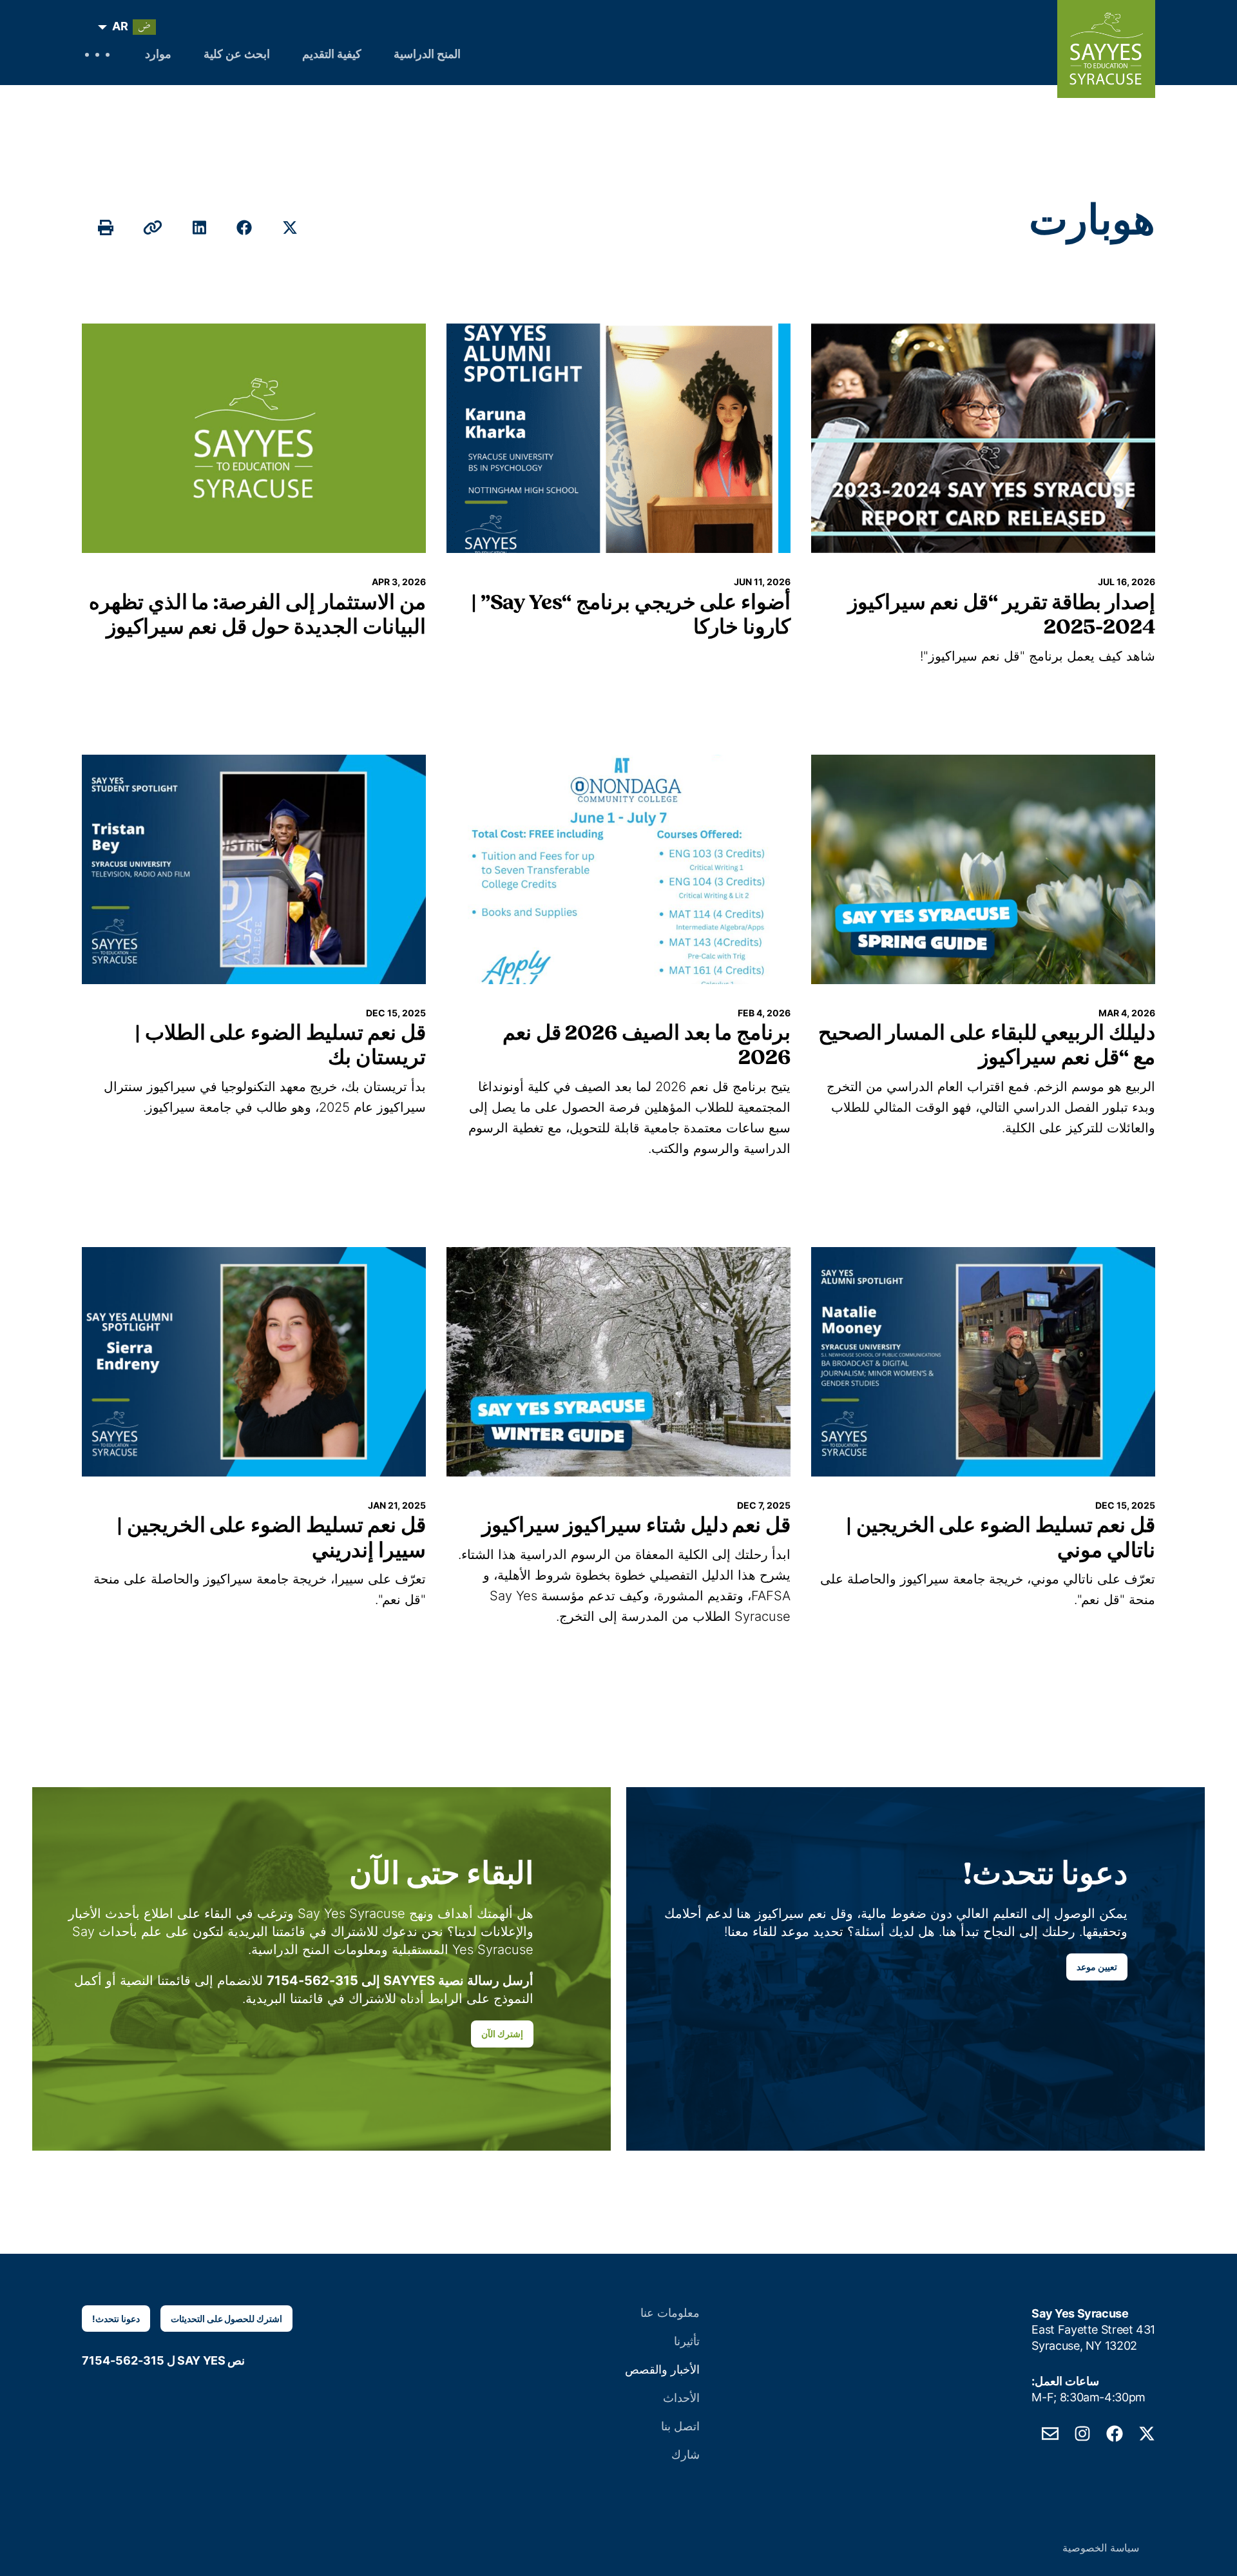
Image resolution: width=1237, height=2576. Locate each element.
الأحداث (681, 2398)
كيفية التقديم (332, 55)
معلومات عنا (670, 2313)
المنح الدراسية (427, 55)
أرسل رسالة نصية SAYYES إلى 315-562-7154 (400, 1980)
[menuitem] (130, 27)
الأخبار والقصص (662, 2369)
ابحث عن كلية (237, 55)
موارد (158, 55)
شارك (686, 2455)
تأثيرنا (687, 2341)
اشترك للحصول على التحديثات (227, 2319)
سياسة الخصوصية (1101, 2548)
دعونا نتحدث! (116, 2319)
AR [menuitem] (120, 26)
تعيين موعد (1097, 1967)
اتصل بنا (680, 2426)
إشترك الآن (502, 2034)
